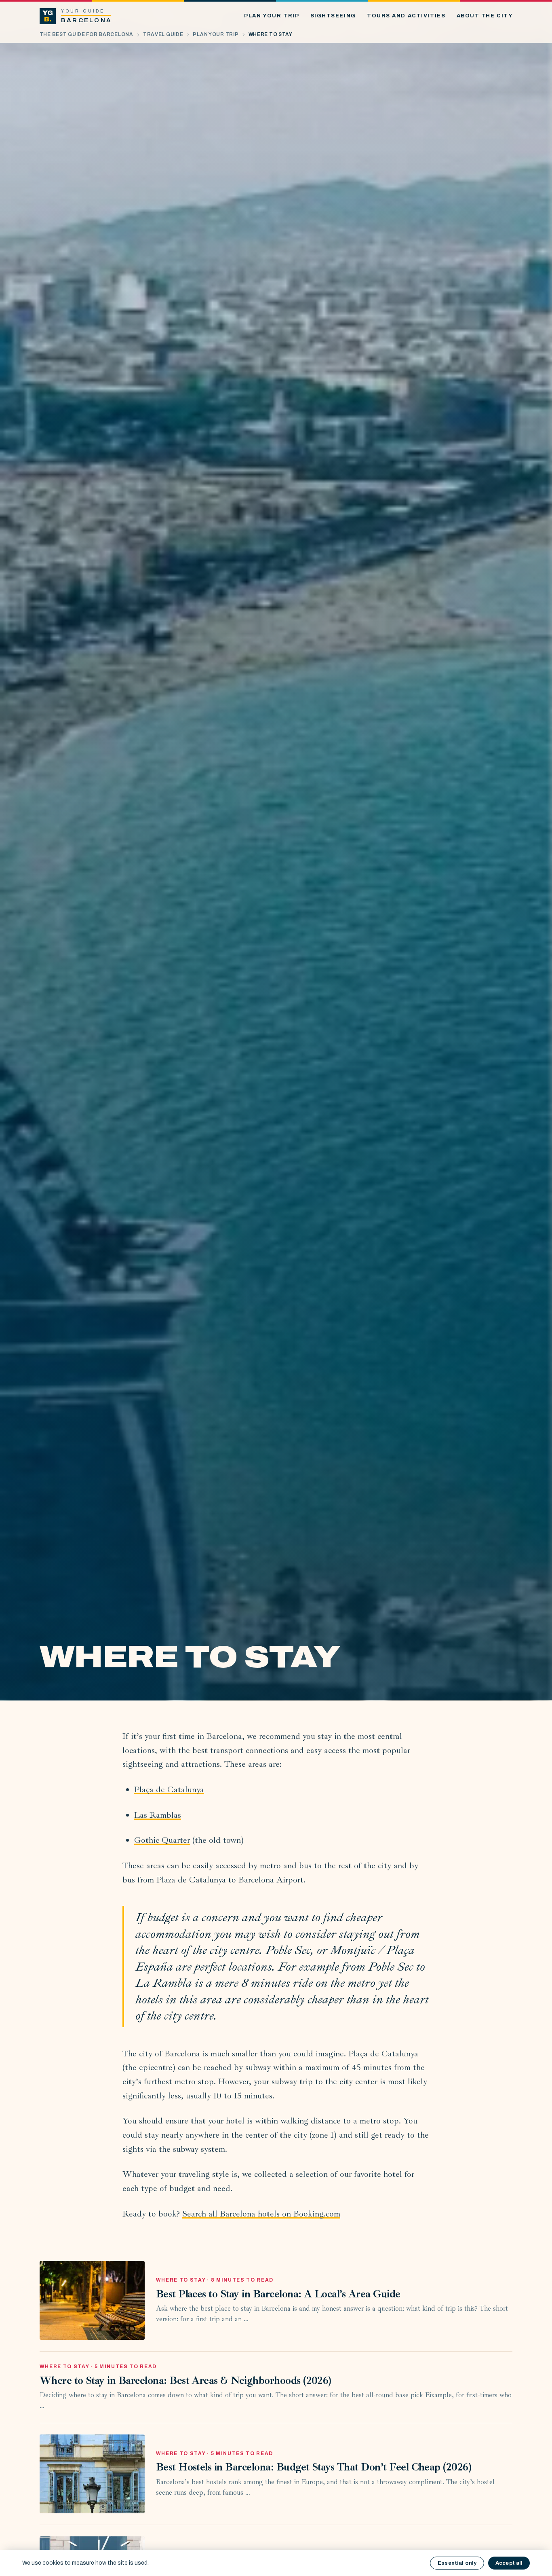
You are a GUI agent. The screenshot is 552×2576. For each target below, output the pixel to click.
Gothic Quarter (162, 1840)
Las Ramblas (158, 1815)
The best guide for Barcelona (86, 34)
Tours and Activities (406, 16)
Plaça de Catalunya (169, 1789)
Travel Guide (163, 34)
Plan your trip (272, 16)
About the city (485, 16)
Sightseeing (333, 16)
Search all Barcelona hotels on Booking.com (261, 2214)
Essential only (457, 2563)
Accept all (509, 2563)
